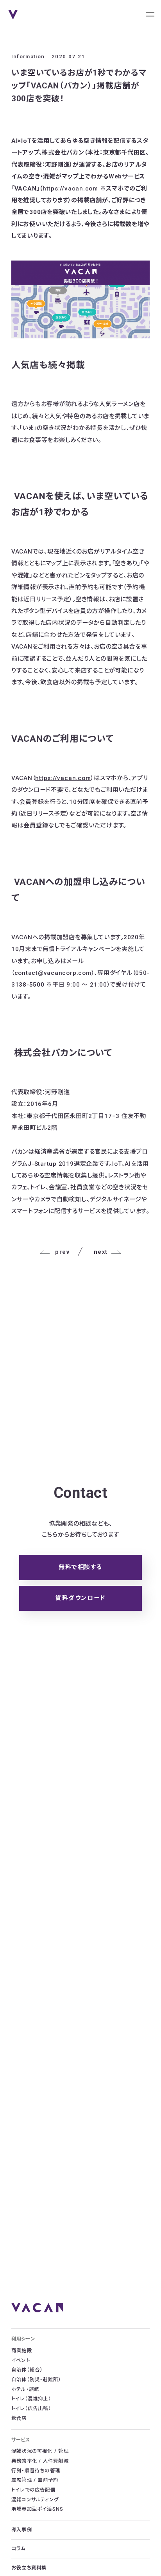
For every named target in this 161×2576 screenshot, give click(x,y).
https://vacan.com (70, 189)
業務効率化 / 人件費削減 (40, 2461)
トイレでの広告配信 (33, 2490)
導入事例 (22, 2530)
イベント (21, 2360)
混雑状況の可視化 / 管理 (40, 2451)
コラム (19, 2549)
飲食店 (19, 2418)
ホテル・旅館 (25, 2389)
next (101, 1252)
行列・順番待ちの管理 (36, 2471)
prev (62, 1252)
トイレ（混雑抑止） (31, 2399)
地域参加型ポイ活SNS (38, 2509)
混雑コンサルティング (35, 2500)
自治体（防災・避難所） (36, 2380)
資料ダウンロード (80, 1598)
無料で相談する (80, 1567)
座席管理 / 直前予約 (35, 2480)
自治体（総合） (27, 2370)
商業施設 (22, 2351)
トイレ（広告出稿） (31, 2409)
